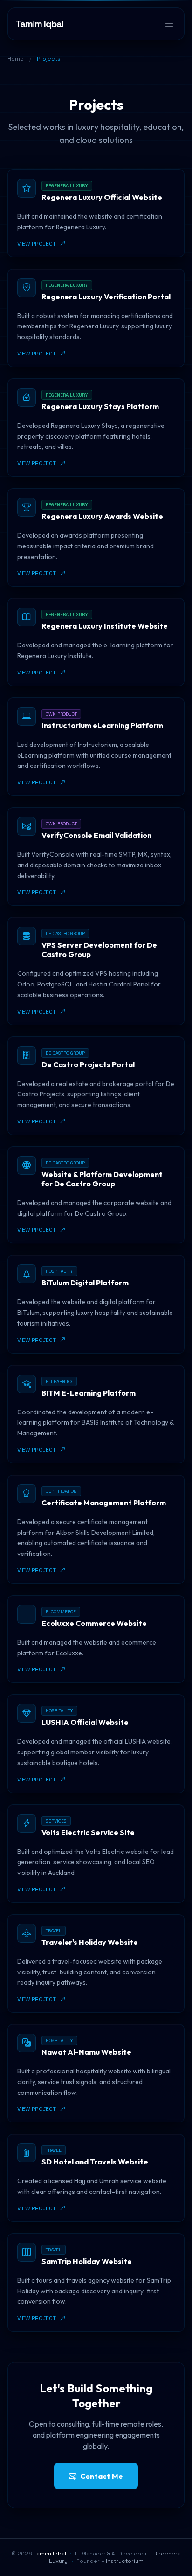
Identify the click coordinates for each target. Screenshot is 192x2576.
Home (16, 59)
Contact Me (102, 2476)
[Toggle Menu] (169, 24)
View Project (37, 244)
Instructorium (125, 2561)
